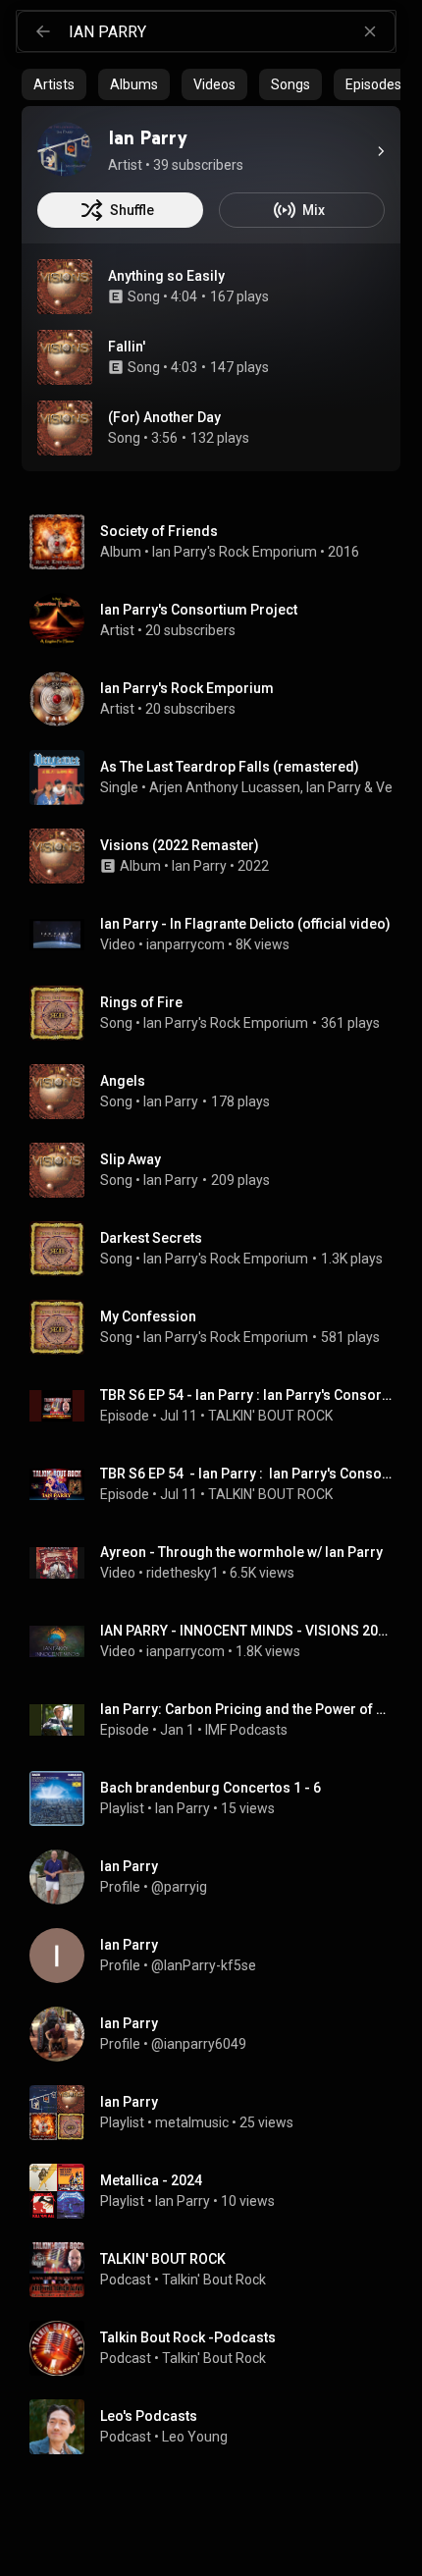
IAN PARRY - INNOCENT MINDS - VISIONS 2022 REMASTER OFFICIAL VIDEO (247, 1631)
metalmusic (192, 2122)
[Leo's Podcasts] (219, 2427)
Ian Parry (334, 787)
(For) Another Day (164, 417)
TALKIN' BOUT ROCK (270, 1416)
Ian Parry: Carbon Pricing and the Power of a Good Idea (247, 1709)
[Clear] (370, 31)
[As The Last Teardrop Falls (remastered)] (219, 778)
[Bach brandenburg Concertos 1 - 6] (219, 1798)
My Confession (148, 1316)
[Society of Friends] (219, 542)
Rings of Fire (141, 1002)
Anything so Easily (166, 276)
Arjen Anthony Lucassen (225, 787)
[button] (65, 287)
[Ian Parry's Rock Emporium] (219, 699)
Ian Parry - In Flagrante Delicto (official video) (245, 924)
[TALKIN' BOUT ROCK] (219, 2270)
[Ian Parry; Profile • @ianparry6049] (219, 2034)
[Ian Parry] (65, 149)
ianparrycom (185, 944)
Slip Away (131, 1159)
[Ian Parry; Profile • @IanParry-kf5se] (219, 1956)
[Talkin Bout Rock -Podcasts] (219, 2348)
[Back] (43, 31)
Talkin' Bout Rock (214, 2280)
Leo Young (195, 2437)
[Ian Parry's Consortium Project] (219, 620)
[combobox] (232, 31)
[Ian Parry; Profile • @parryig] (219, 1877)
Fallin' (127, 347)
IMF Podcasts (246, 1730)
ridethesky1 (183, 1573)
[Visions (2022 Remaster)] (219, 856)
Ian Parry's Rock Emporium (235, 552)
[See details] (381, 151)
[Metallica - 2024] (219, 2191)
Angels (123, 1081)
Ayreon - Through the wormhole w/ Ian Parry (241, 1552)
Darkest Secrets (151, 1238)
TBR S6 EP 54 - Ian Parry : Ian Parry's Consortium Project (247, 1395)
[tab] (54, 84)
